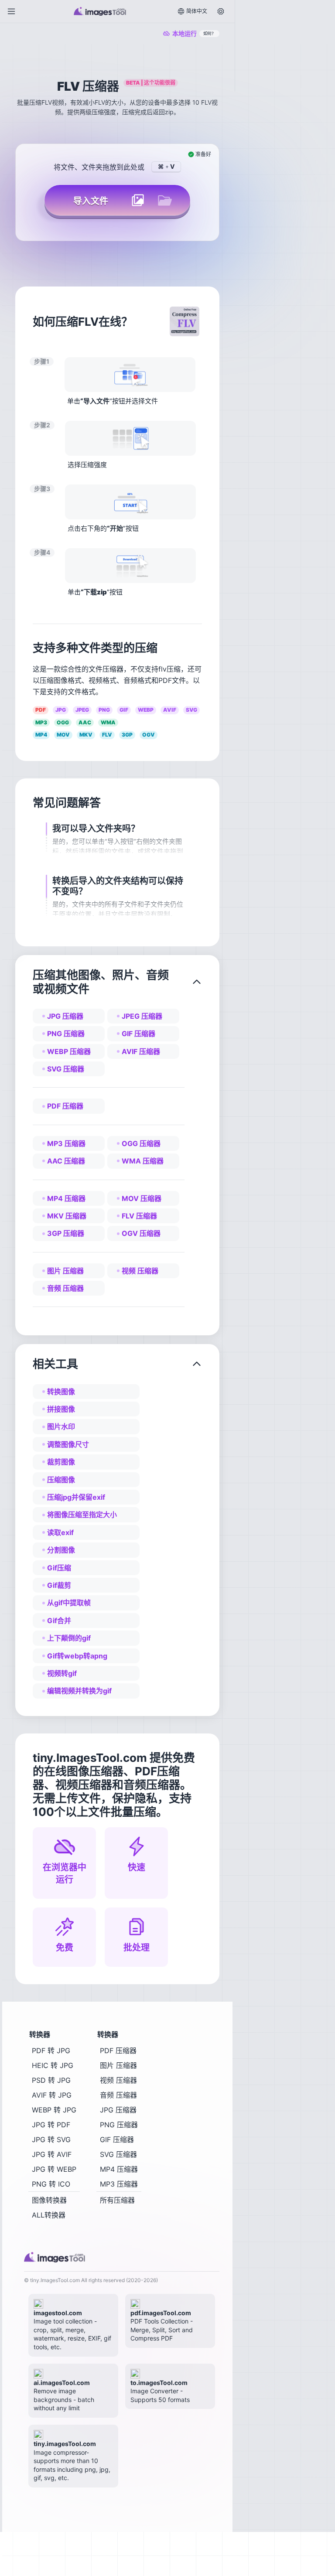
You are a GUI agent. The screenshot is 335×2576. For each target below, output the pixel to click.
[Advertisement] (283, 48)
